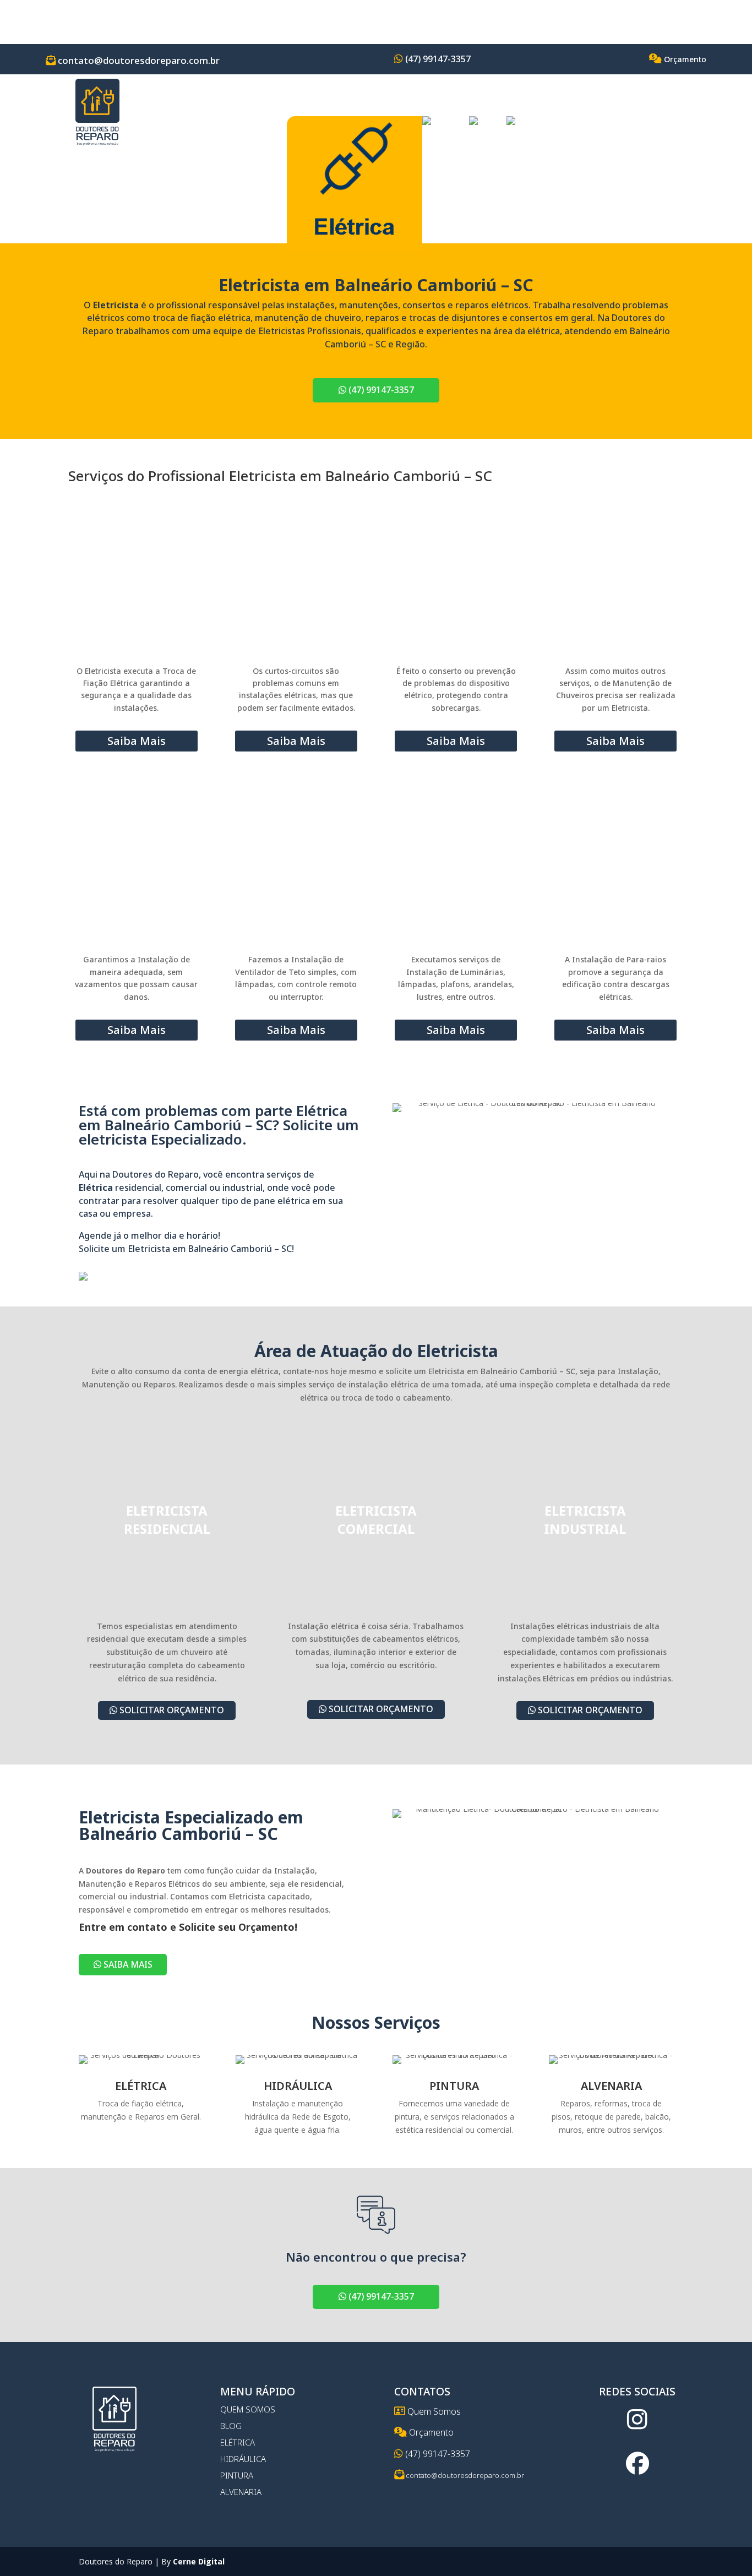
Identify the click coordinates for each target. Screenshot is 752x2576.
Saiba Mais (137, 741)
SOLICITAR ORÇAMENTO (171, 1710)
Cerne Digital (199, 2561)
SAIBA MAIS (127, 1964)
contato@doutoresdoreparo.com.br (138, 60)
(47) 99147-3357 (437, 59)
